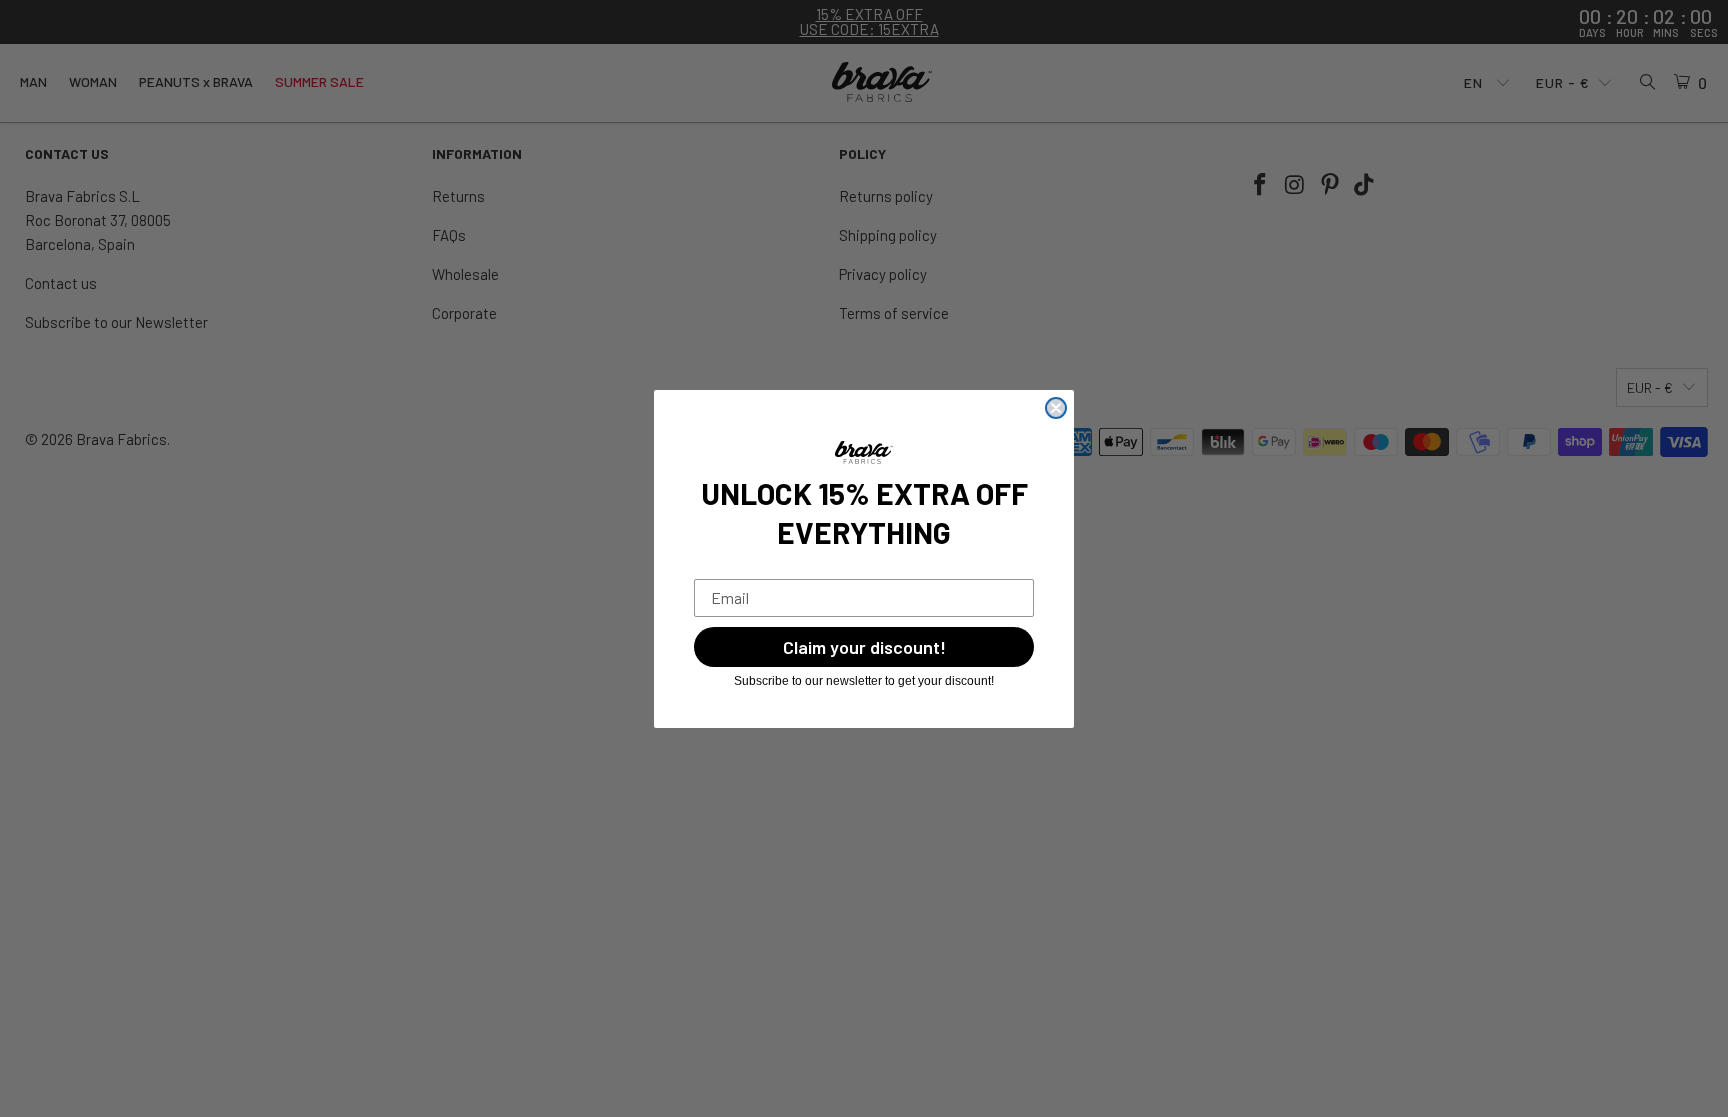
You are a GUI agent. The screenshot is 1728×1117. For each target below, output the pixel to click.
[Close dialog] (1056, 408)
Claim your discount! (864, 647)
